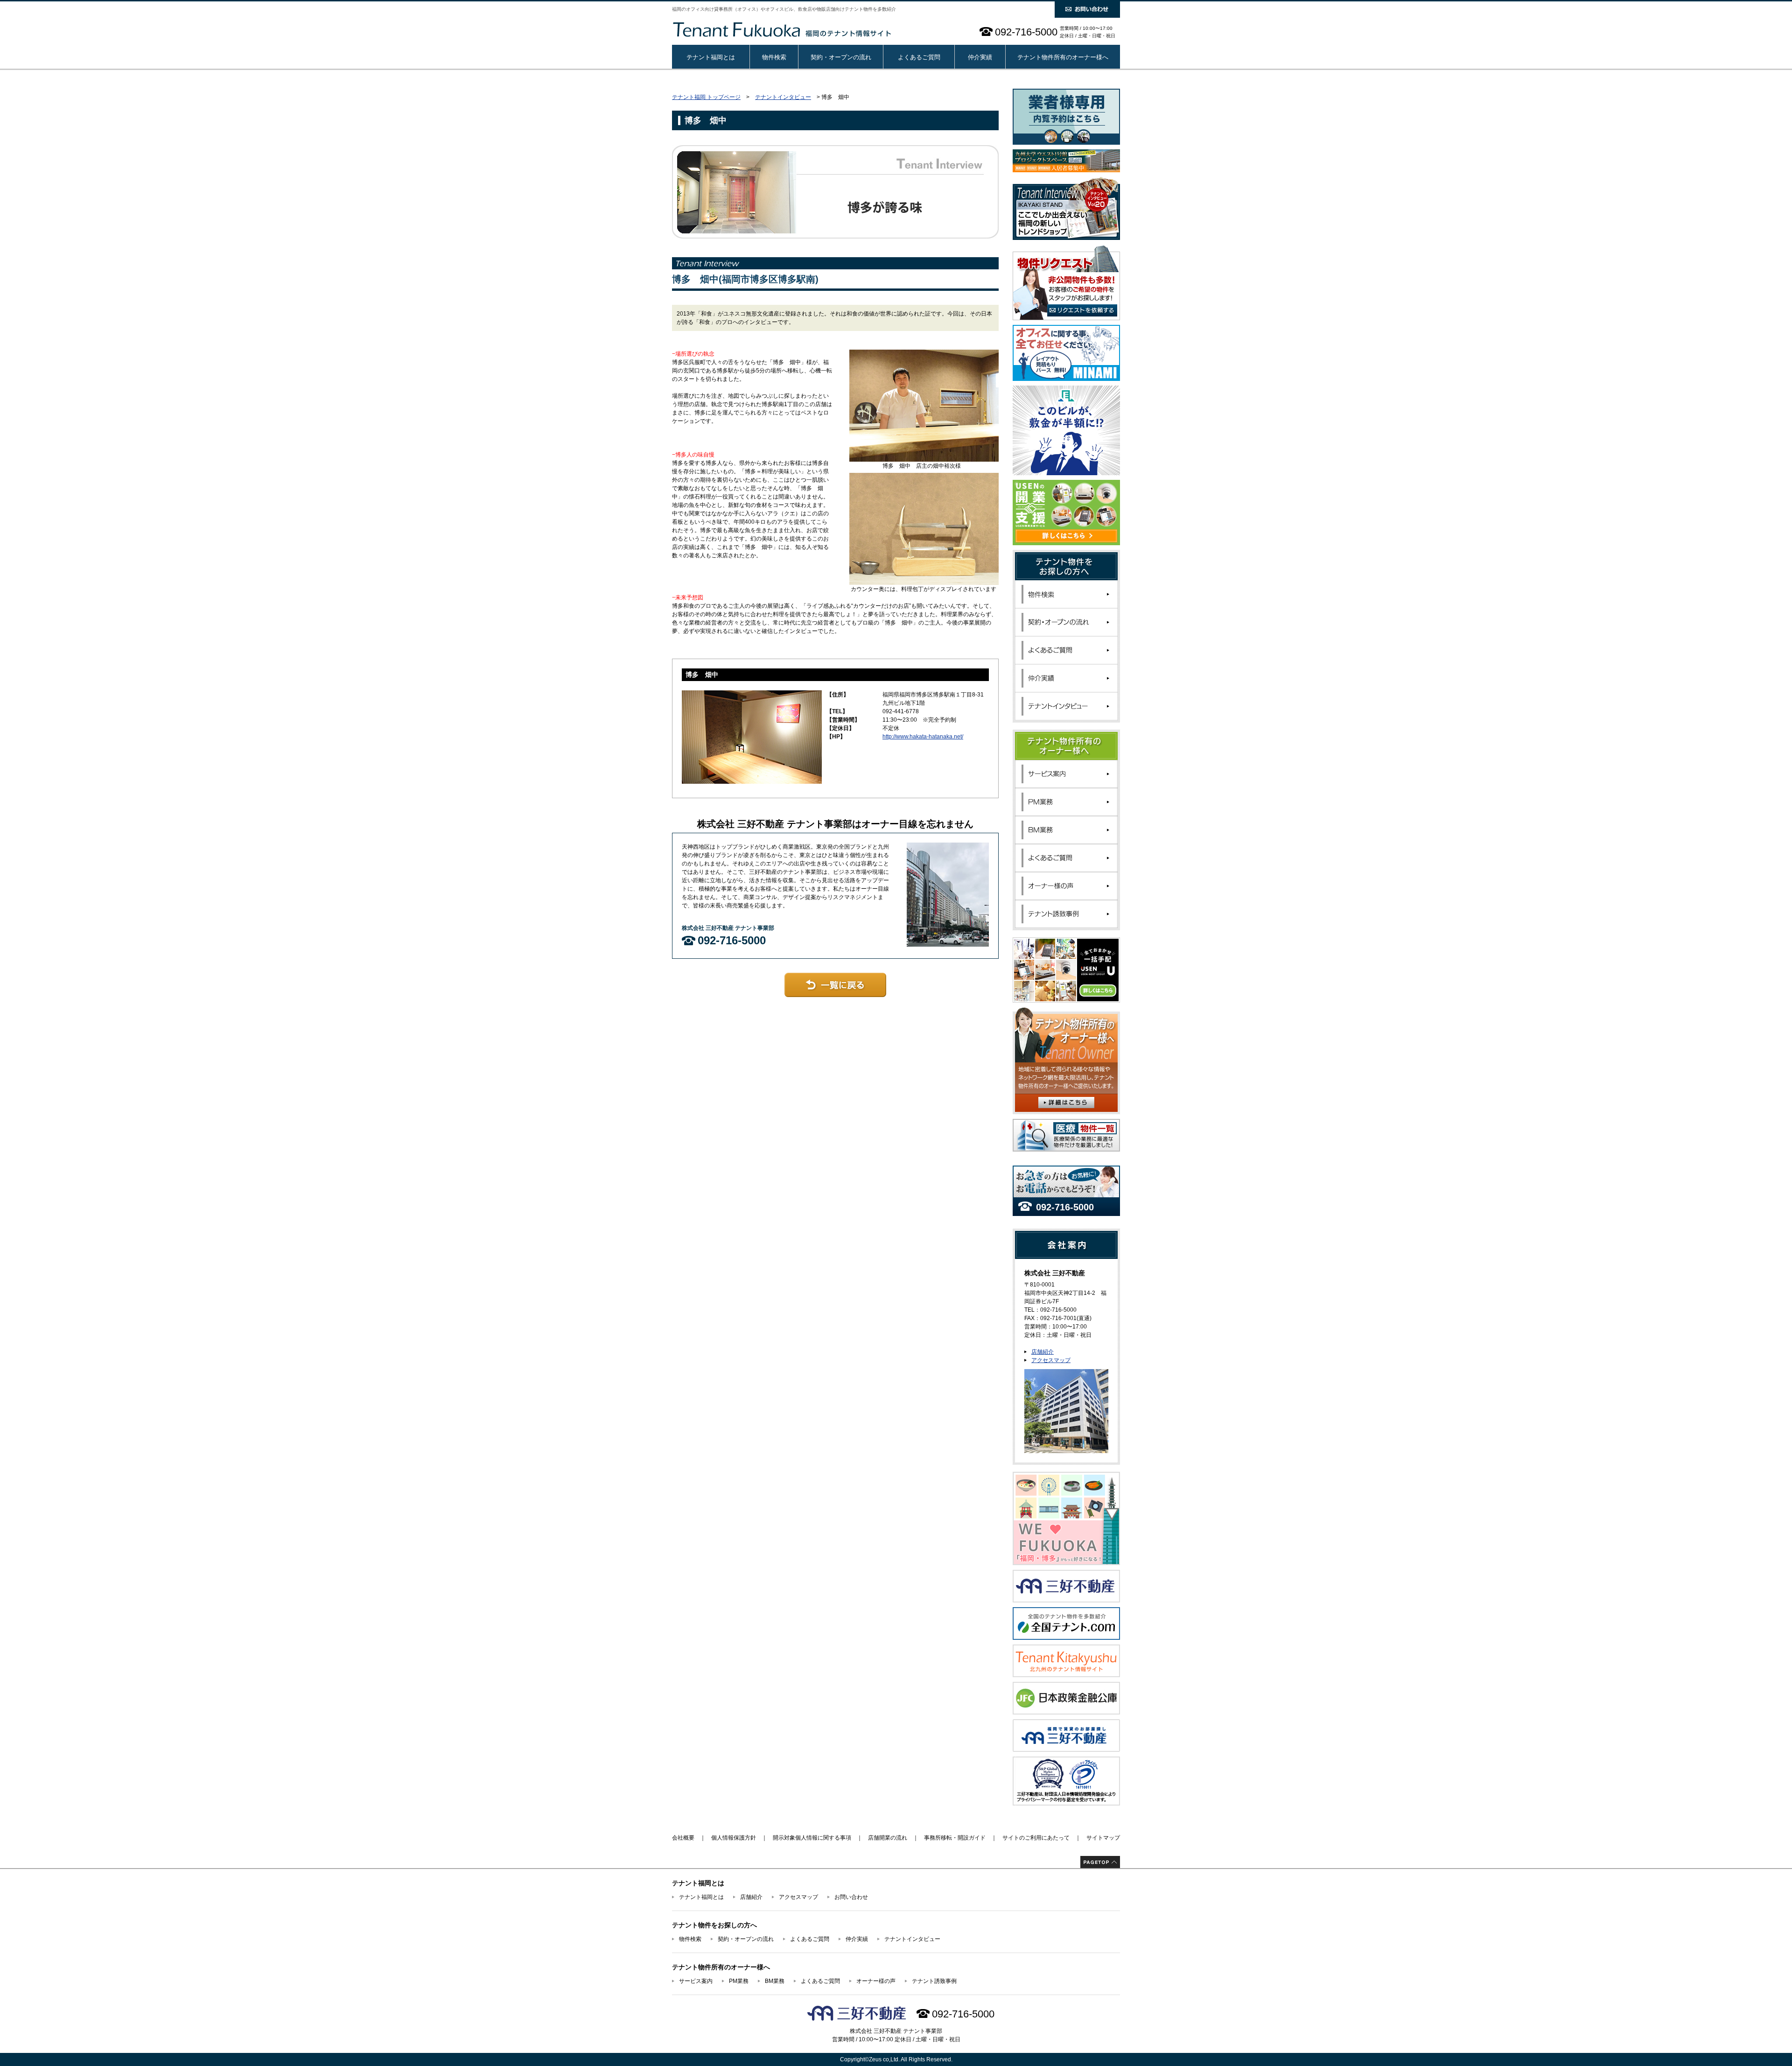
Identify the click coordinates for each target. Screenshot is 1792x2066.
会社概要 (683, 1838)
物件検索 (774, 57)
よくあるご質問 (919, 57)
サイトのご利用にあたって (1036, 1838)
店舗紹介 (1043, 1352)
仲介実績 (980, 57)
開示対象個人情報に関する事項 (812, 1838)
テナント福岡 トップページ (706, 97)
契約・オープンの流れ (841, 57)
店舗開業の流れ (888, 1838)
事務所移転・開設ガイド (955, 1838)
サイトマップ (1103, 1838)
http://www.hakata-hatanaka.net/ (923, 737)
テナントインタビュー (783, 97)
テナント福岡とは (711, 57)
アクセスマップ (1051, 1360)
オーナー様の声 (876, 1981)
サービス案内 (696, 1981)
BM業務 (775, 1981)
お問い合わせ (851, 1897)
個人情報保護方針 (734, 1838)
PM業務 (739, 1981)
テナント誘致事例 (934, 1981)
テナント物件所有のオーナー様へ (1063, 57)
